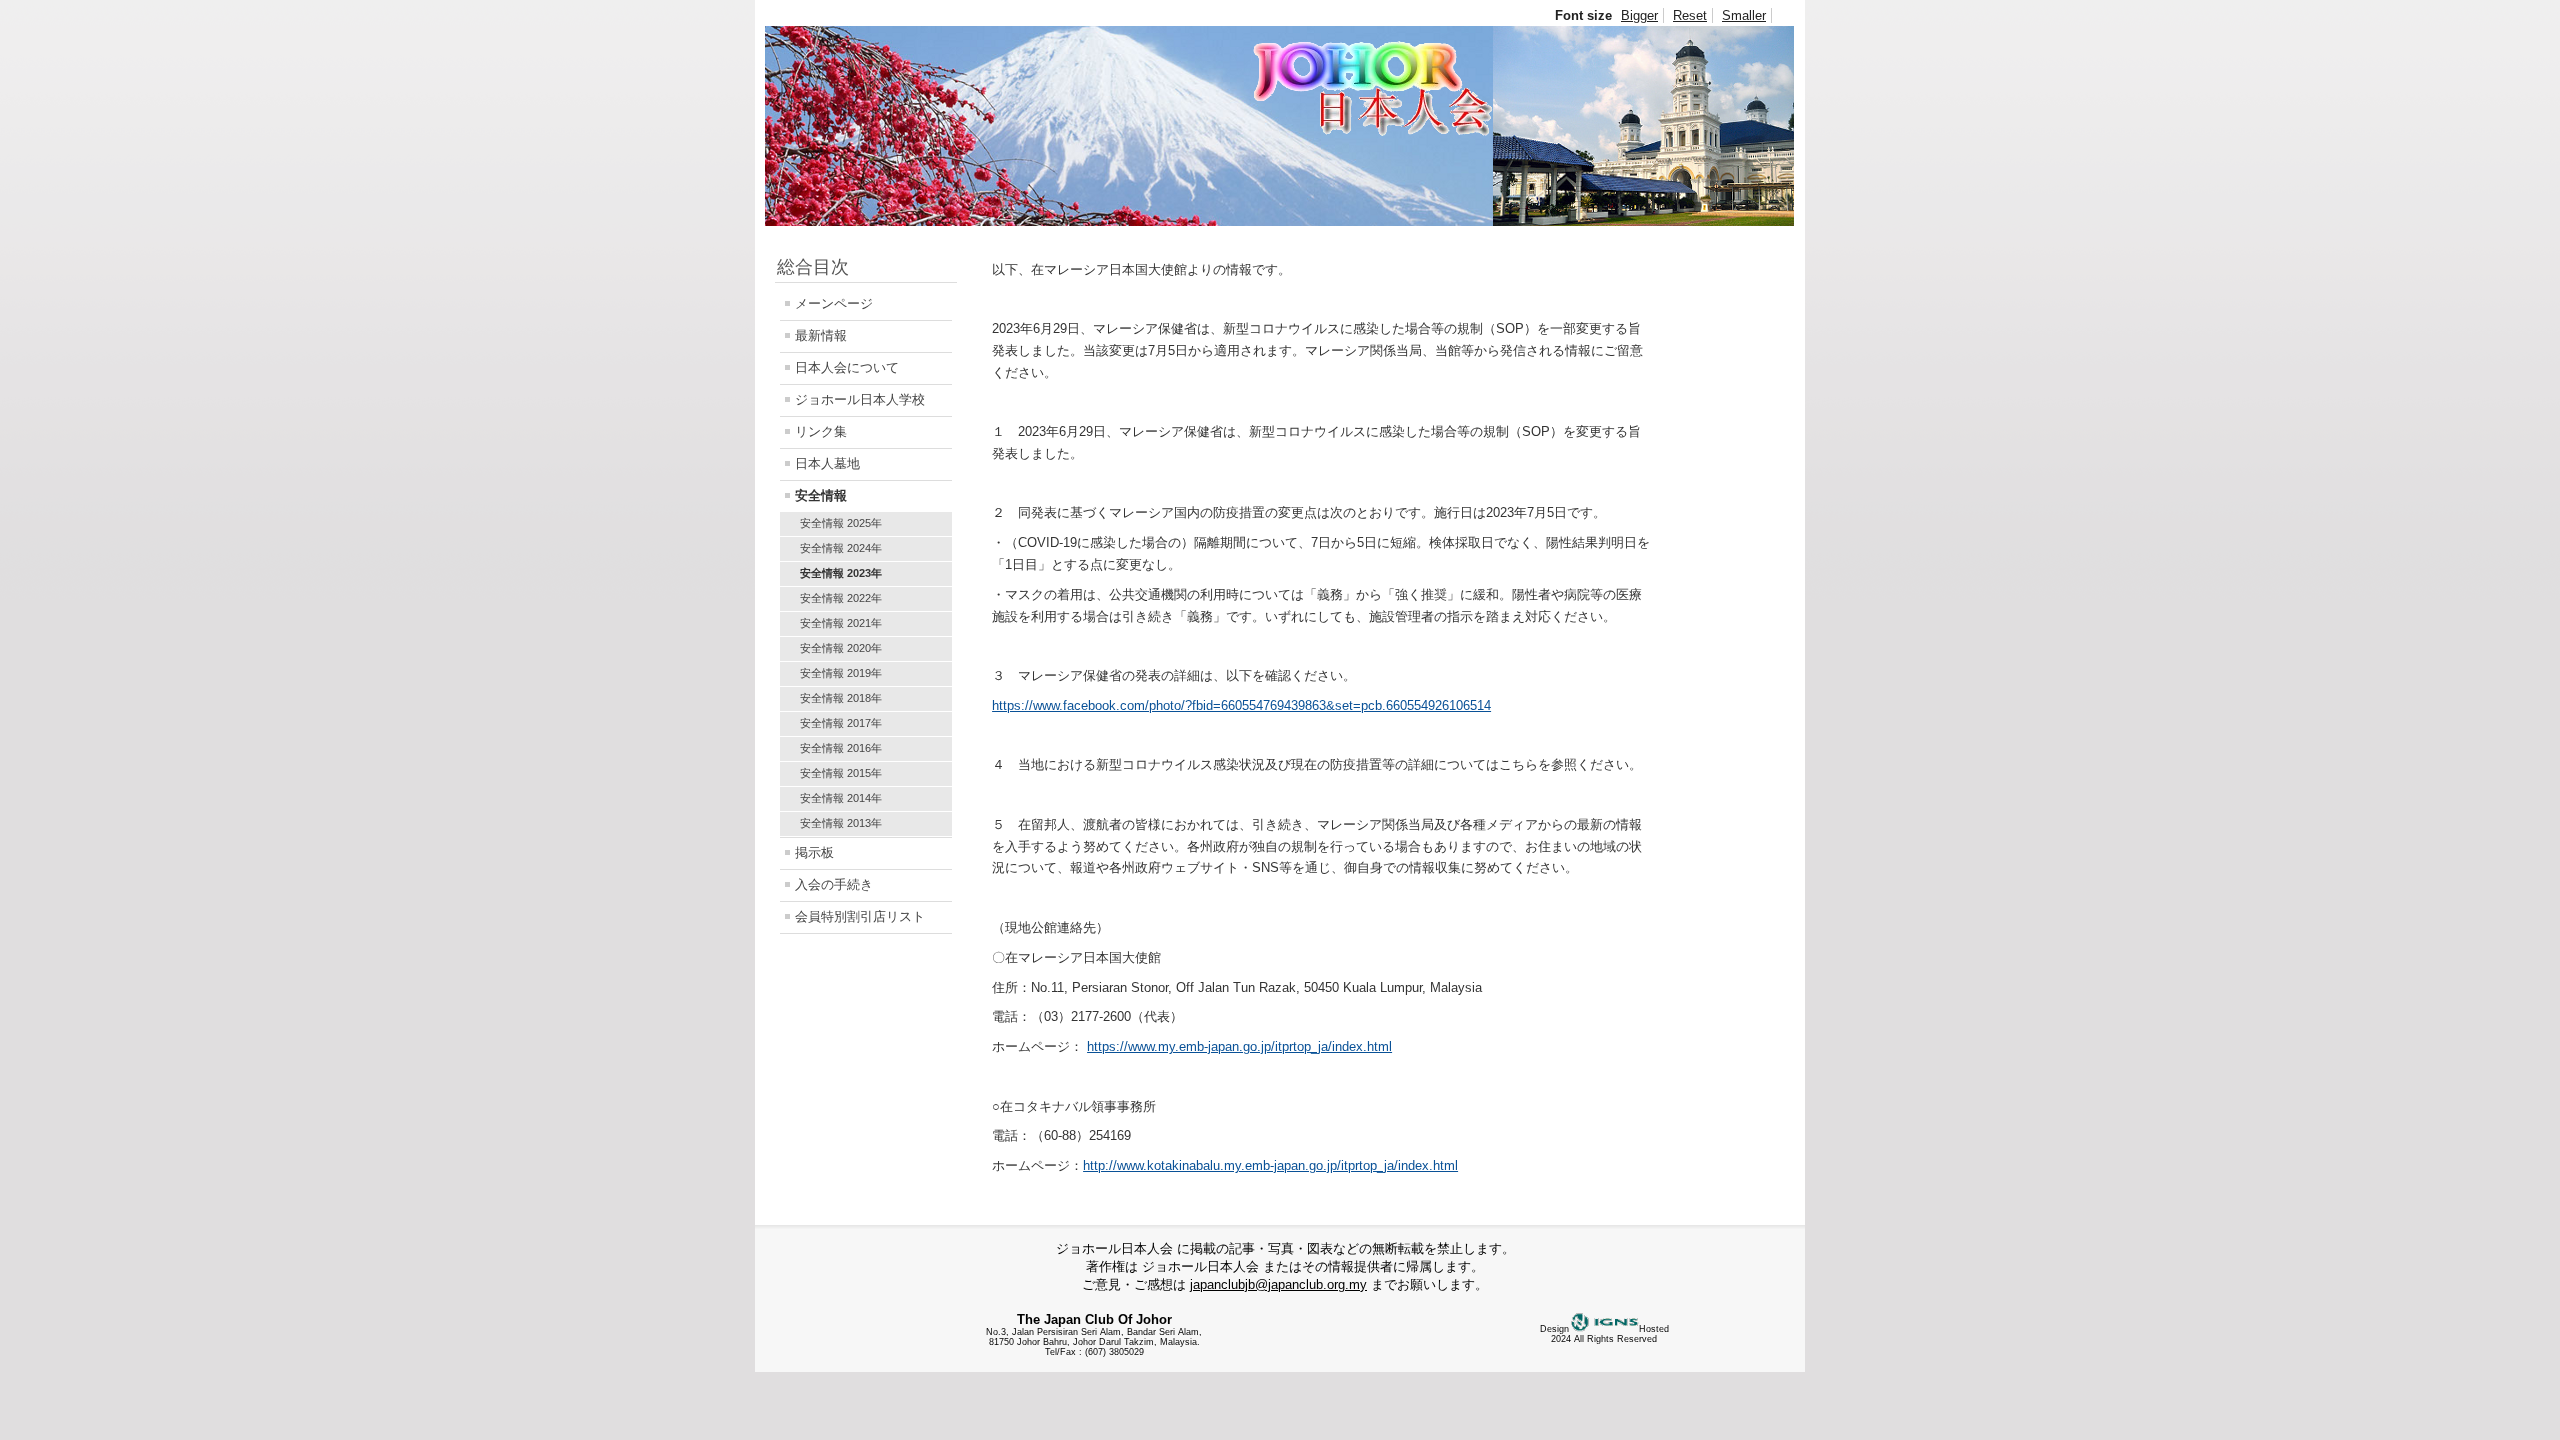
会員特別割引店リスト (860, 916)
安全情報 (821, 495)
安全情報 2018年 (841, 698)
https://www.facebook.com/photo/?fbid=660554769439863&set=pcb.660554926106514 (1241, 705)
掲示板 (814, 852)
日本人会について (847, 367)
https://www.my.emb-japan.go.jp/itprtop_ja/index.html (1239, 1046)
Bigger (1639, 15)
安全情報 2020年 (841, 648)
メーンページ (834, 303)
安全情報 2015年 (841, 773)
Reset (1690, 15)
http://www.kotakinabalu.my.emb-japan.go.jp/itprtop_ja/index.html (1270, 1165)
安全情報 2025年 (841, 523)
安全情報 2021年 (841, 623)
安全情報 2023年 (841, 573)
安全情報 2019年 (841, 673)
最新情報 (821, 335)
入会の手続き (834, 884)
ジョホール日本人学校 (860, 399)
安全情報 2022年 (841, 598)
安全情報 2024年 (841, 548)
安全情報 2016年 (841, 748)
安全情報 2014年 (841, 798)
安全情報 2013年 (841, 823)
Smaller (1744, 15)
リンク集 (821, 431)
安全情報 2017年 (841, 723)
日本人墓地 (827, 463)
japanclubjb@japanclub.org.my (1278, 1284)
